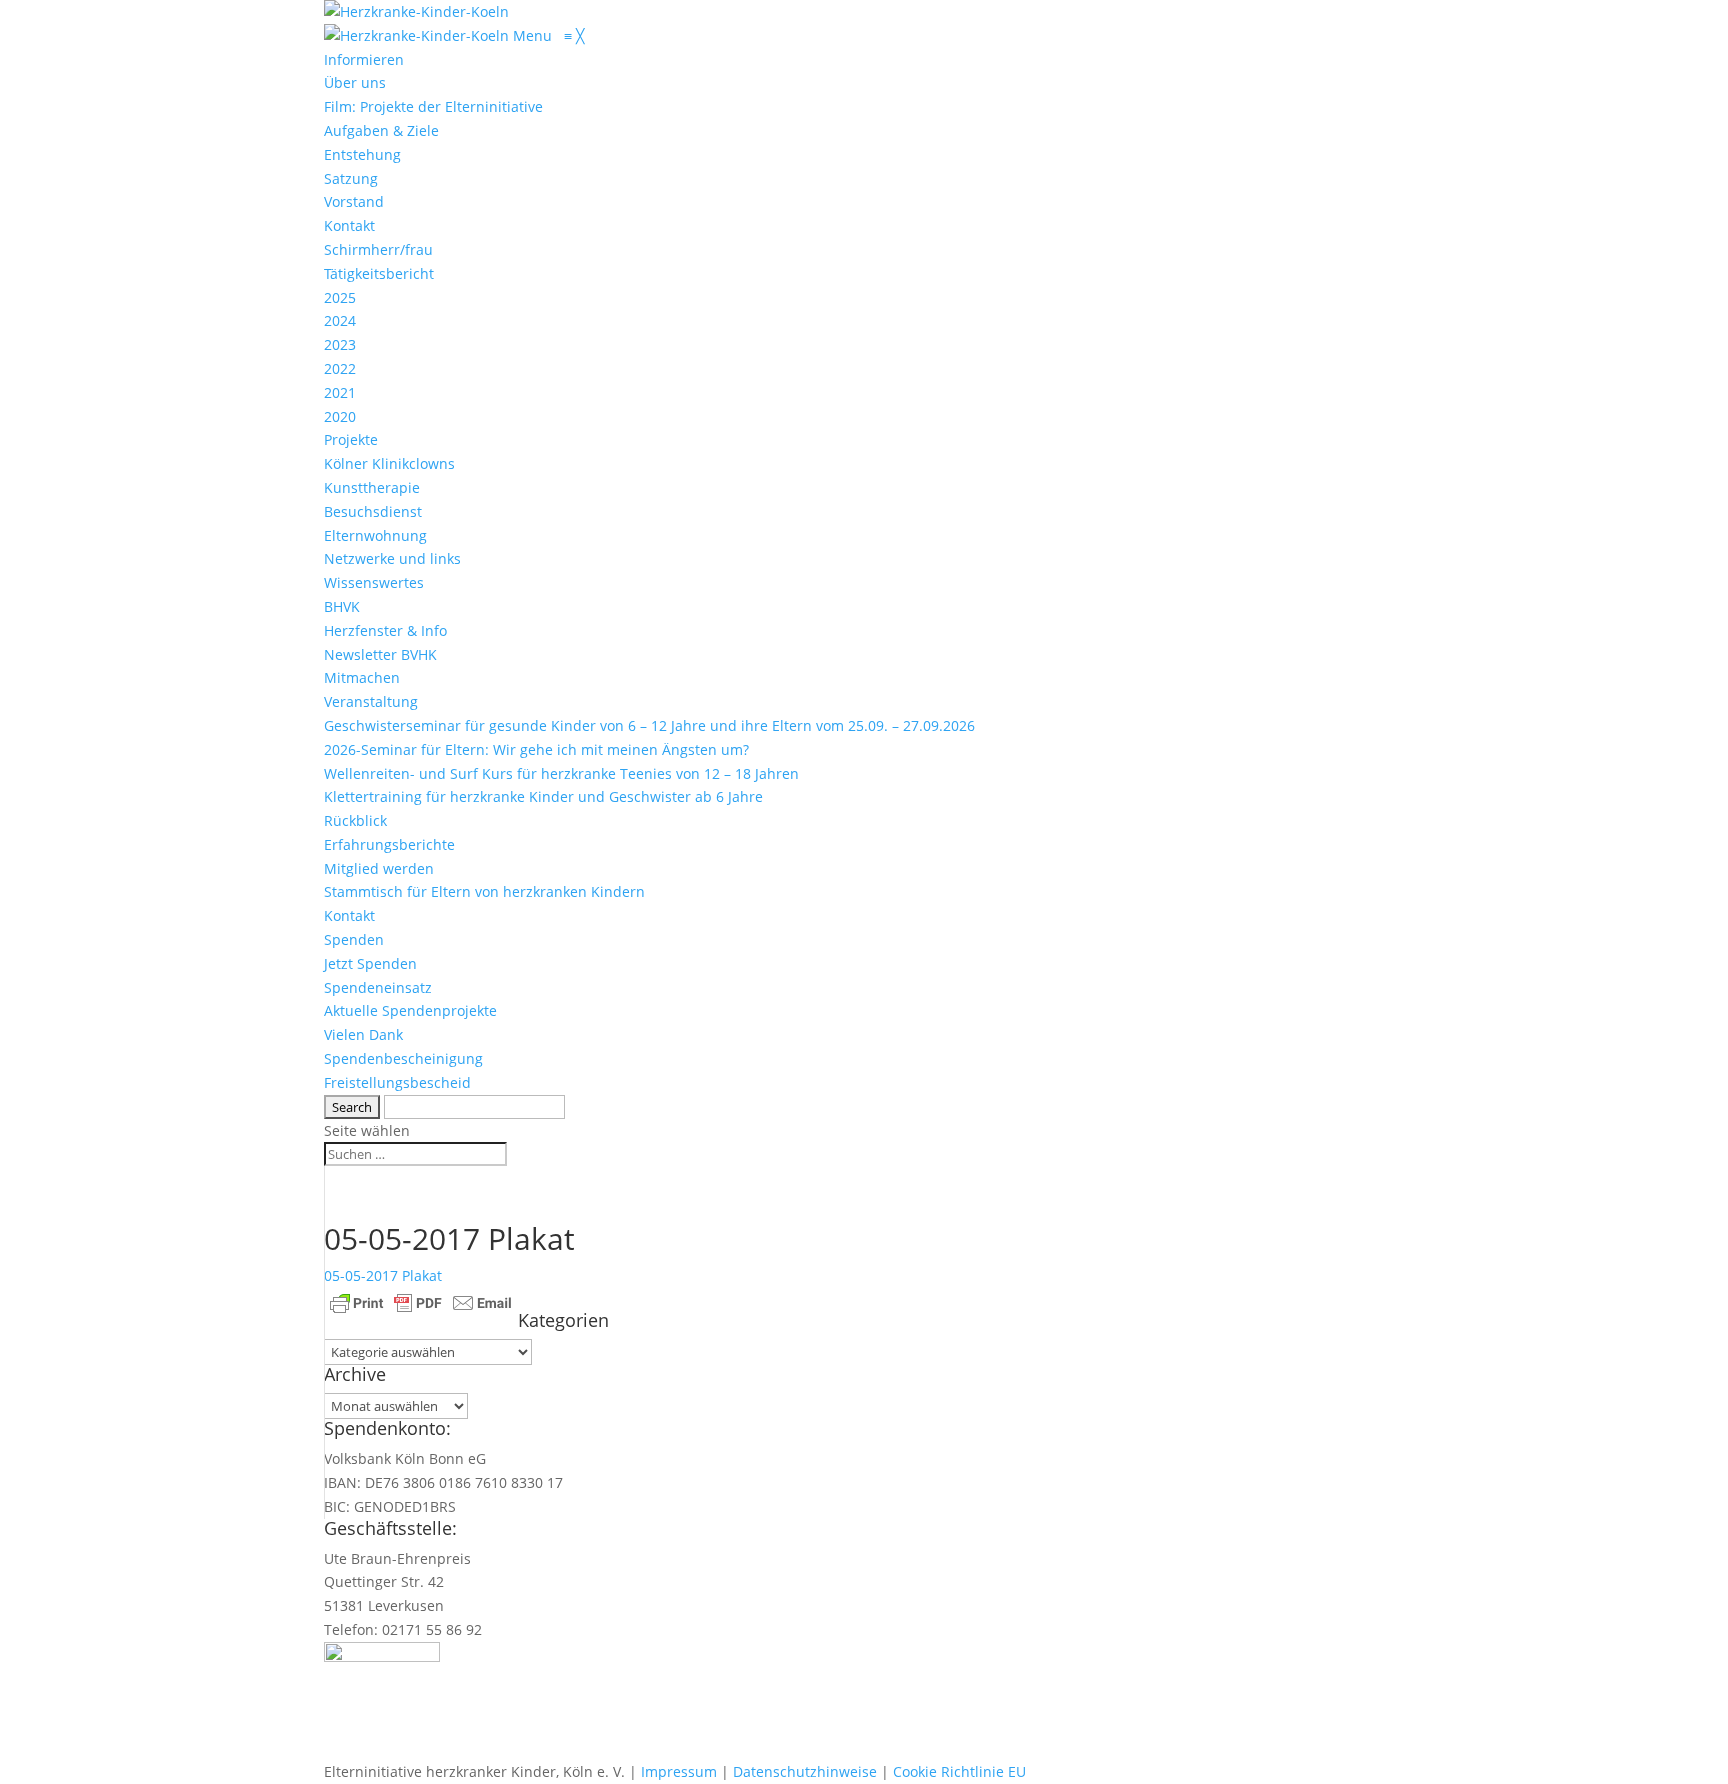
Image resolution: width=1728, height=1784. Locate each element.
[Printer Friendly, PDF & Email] (421, 1301)
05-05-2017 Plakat (383, 1275)
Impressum (679, 1771)
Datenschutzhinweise (805, 1771)
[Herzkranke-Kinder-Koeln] (418, 35)
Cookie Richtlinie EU (959, 1771)
